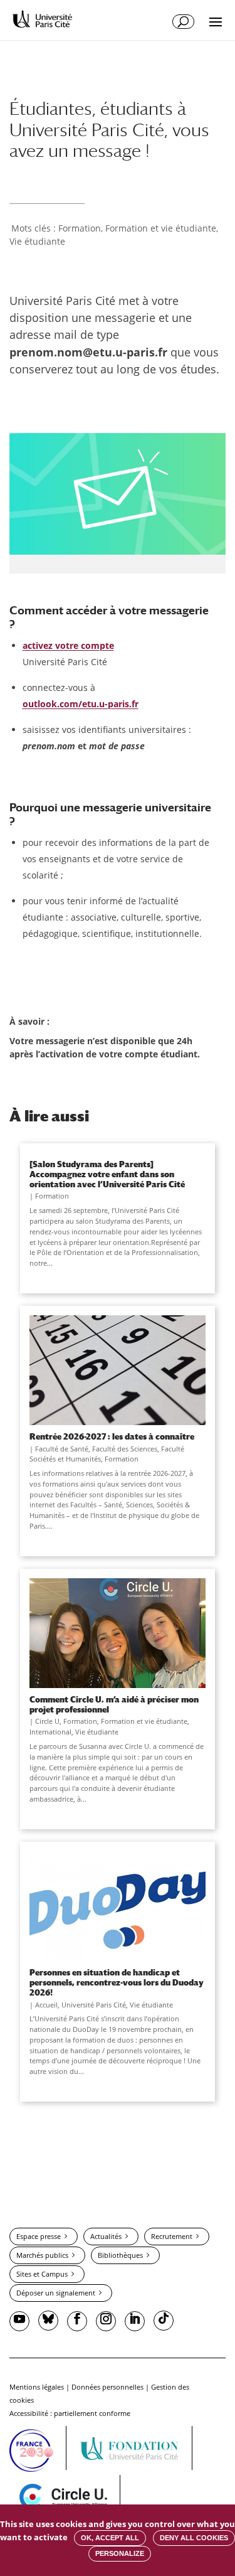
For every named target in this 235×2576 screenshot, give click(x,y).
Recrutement (172, 2236)
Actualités (106, 2236)
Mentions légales (37, 2387)
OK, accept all (110, 2538)
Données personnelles (107, 2387)
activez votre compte (68, 645)
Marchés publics (42, 2255)
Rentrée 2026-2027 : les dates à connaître (112, 1436)
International (50, 1732)
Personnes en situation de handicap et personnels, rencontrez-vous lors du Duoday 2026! (117, 1982)
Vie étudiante (37, 241)
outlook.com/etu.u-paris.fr (81, 704)
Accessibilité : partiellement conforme (70, 2413)
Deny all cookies (194, 2538)
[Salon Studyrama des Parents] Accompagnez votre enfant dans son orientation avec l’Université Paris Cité (107, 1174)
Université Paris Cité (94, 2005)
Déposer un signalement (56, 2293)
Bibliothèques (120, 2255)
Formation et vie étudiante (161, 228)
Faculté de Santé (62, 1449)
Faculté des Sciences (125, 1449)
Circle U (47, 1721)
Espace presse (39, 2236)
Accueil (46, 2005)
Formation (80, 228)
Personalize (120, 2553)
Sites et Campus (42, 2274)
